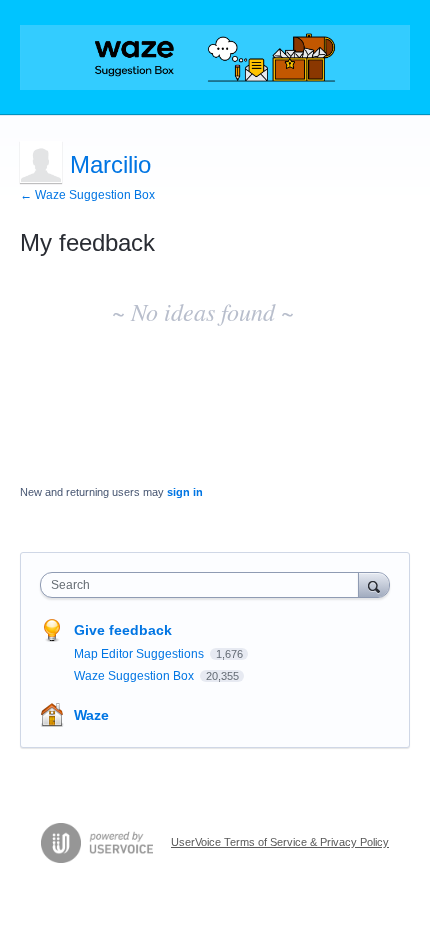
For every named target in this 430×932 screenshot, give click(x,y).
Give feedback (123, 630)
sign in (185, 492)
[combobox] (204, 585)
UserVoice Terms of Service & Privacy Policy (280, 842)
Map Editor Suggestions (140, 654)
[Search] (374, 584)
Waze (91, 715)
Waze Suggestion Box (135, 676)
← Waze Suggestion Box (87, 195)
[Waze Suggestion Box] (215, 57)
